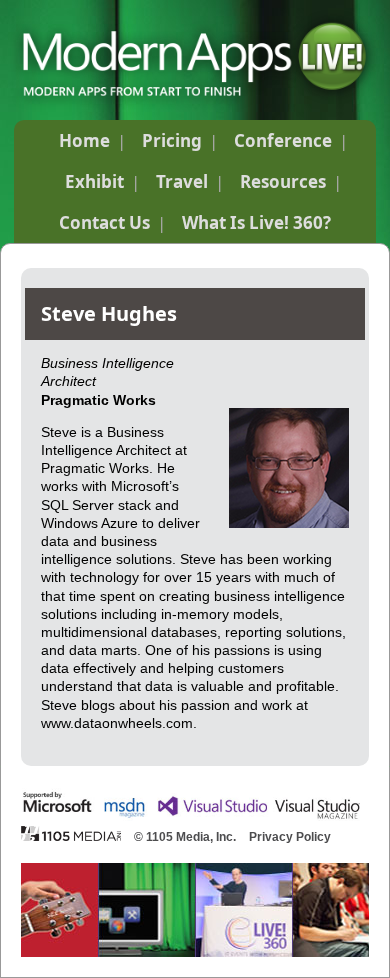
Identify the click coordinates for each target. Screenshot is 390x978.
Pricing (172, 140)
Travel (182, 181)
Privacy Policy (290, 837)
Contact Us (104, 222)
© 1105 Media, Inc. (185, 837)
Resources (283, 181)
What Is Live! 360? (256, 222)
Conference (283, 140)
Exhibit (94, 181)
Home (84, 140)
